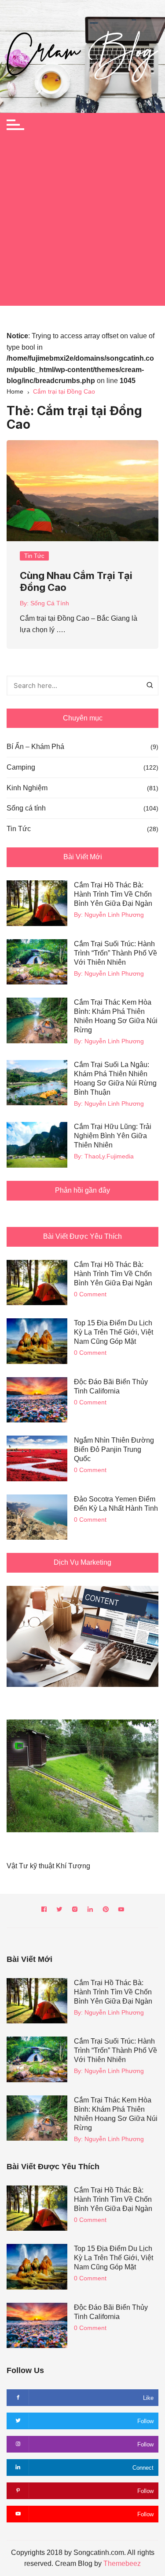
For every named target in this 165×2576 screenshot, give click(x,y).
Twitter (59, 1911)
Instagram (75, 1911)
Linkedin (90, 1911)
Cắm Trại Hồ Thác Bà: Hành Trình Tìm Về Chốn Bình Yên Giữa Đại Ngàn (113, 894)
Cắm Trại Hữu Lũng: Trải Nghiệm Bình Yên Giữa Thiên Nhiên (113, 1136)
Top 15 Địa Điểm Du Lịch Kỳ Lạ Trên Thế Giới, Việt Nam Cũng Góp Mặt (114, 1332)
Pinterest (106, 1911)
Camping (21, 767)
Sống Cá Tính (50, 603)
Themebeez (122, 2563)
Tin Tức (34, 556)
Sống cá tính (26, 808)
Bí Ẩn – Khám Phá (35, 747)
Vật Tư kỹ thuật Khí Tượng (48, 1866)
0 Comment (90, 1294)
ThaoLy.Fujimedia (109, 1156)
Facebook (44, 1911)
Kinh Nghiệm (27, 788)
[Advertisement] (82, 223)
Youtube (121, 1911)
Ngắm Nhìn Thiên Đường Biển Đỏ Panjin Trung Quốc (114, 1449)
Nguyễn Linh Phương (114, 915)
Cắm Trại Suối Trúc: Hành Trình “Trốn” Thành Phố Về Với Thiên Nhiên (115, 953)
